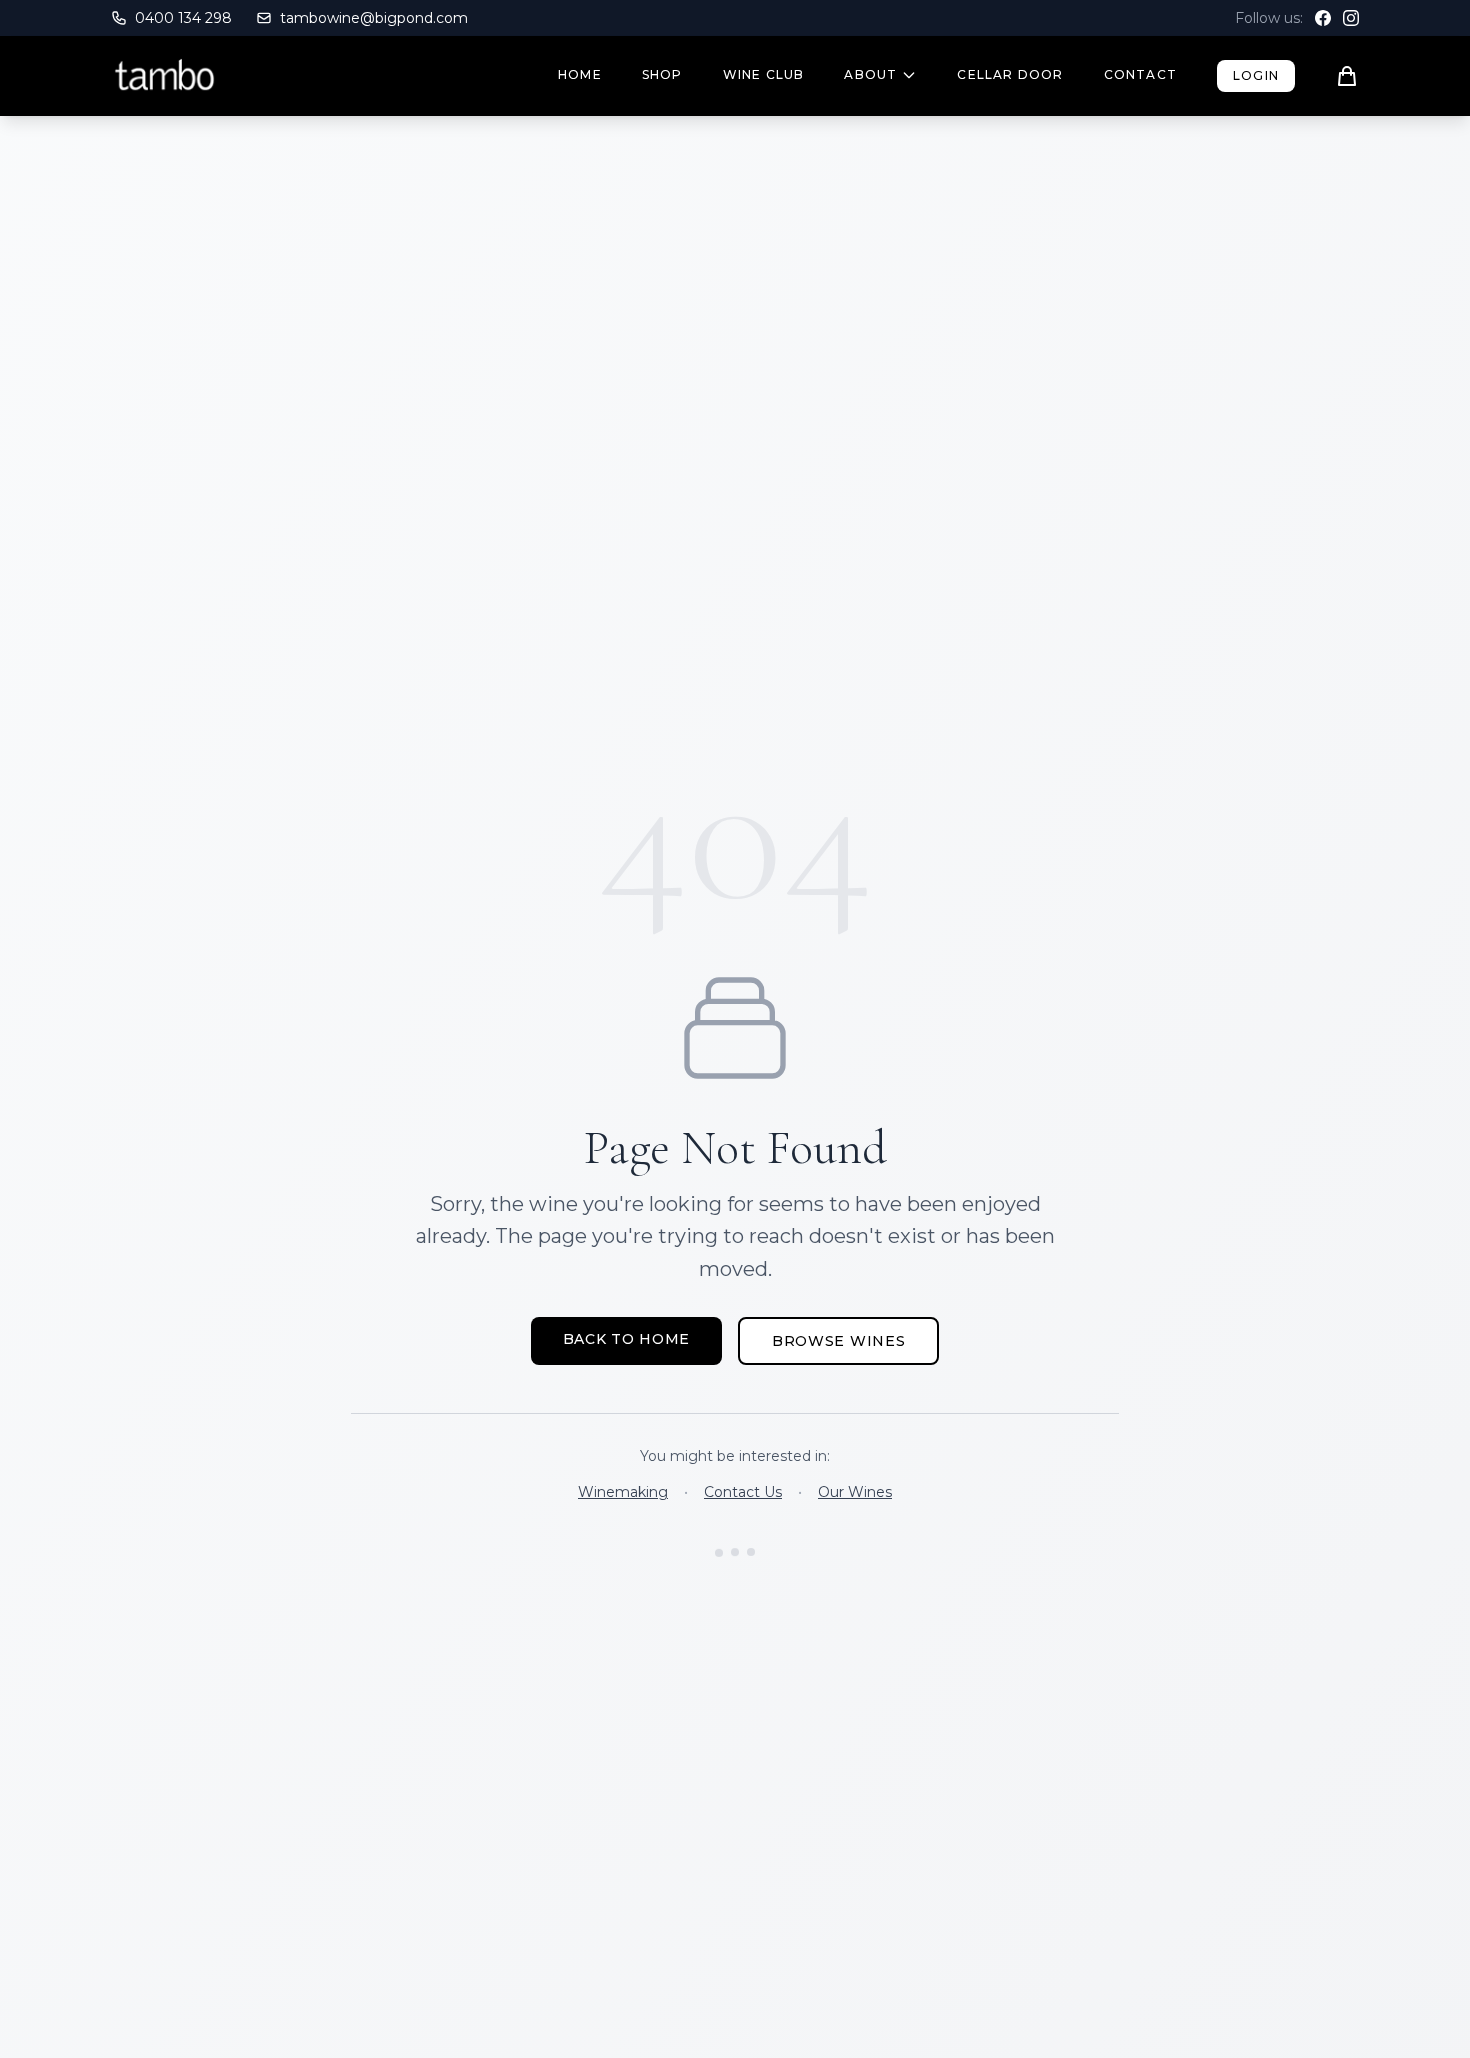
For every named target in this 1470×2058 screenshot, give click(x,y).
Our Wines (855, 1492)
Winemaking (623, 1492)
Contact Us (743, 1492)
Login (1256, 75)
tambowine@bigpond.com (374, 18)
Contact (1140, 74)
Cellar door (1010, 74)
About (870, 74)
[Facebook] (1323, 18)
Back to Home (626, 1339)
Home (580, 74)
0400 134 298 (183, 18)
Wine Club (764, 74)
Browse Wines (838, 1341)
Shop (662, 74)
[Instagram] (1351, 18)
